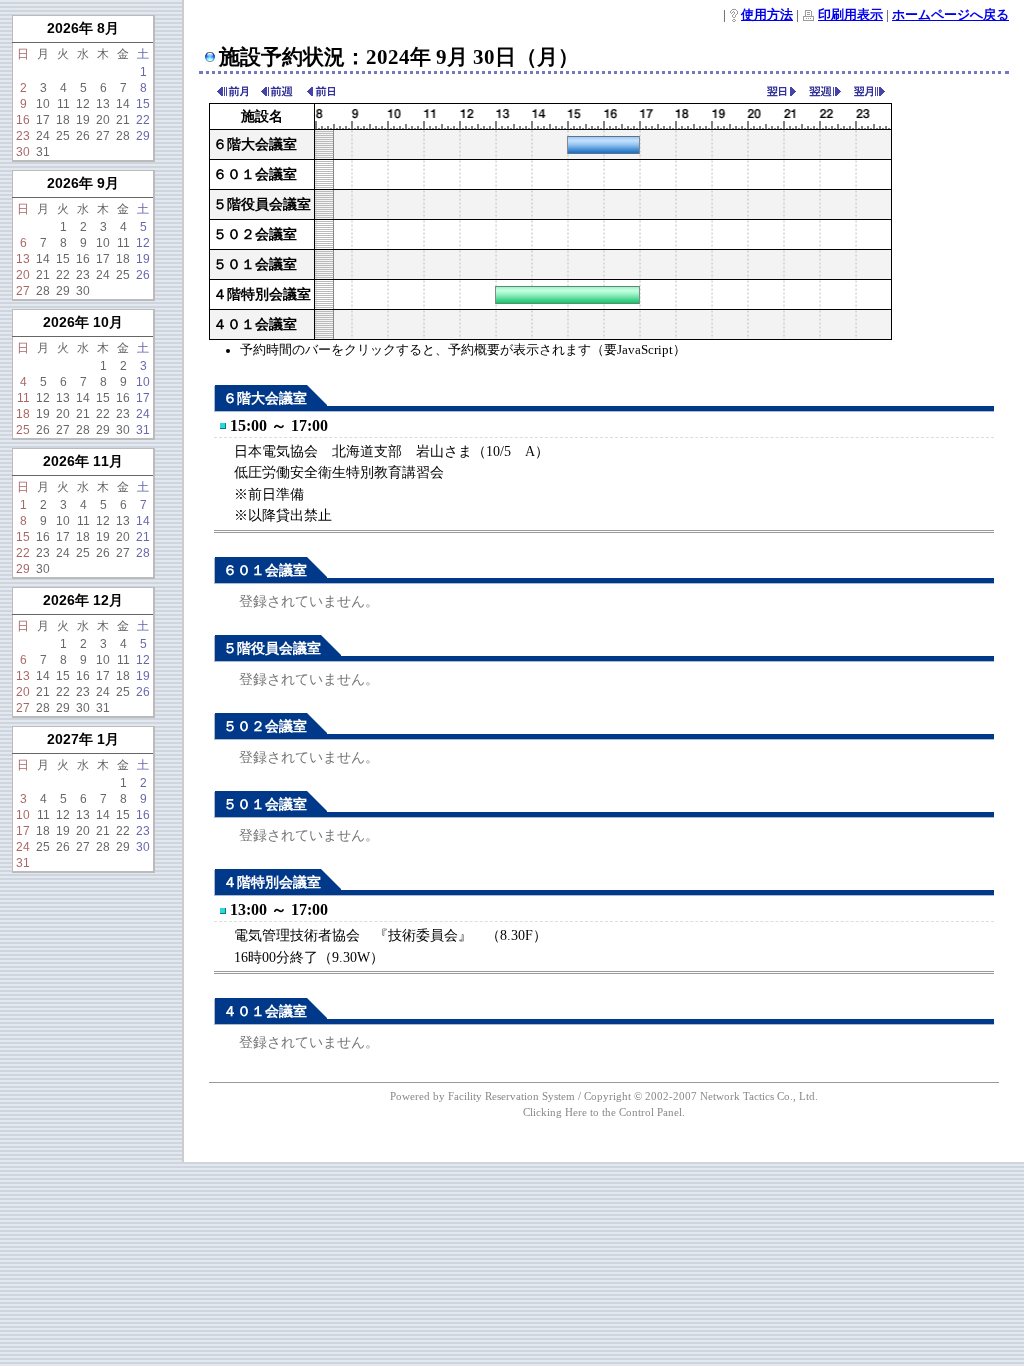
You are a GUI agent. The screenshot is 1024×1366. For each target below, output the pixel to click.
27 (103, 136)
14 (123, 104)
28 (123, 136)
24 (43, 136)
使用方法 (767, 15)
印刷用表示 (850, 15)
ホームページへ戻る (950, 15)
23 (23, 136)
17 (43, 120)
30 (23, 152)
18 (63, 120)
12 (83, 104)
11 (63, 104)
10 (43, 104)
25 (63, 136)
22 (143, 120)
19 (83, 120)
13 (103, 104)
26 (83, 136)
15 (143, 104)
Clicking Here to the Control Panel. (604, 1112)
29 (143, 136)
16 (23, 120)
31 (43, 152)
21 (123, 120)
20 (103, 120)
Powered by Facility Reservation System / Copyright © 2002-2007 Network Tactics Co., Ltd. (604, 1096)
